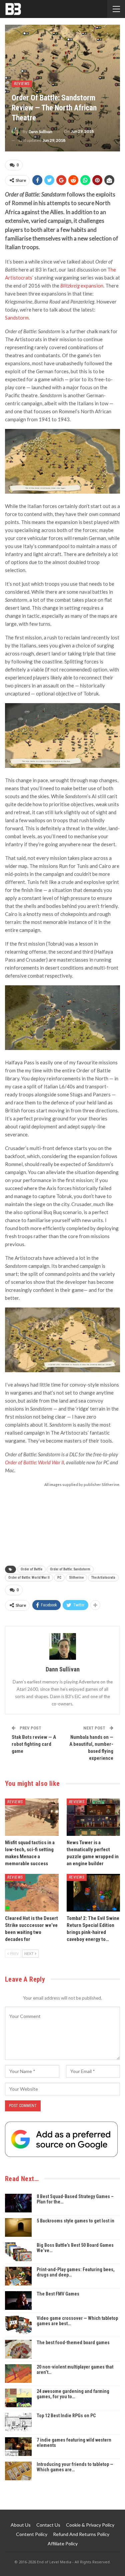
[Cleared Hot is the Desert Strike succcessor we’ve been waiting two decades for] (32, 1893)
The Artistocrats (103, 1578)
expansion (82, 286)
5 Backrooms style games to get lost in (75, 2221)
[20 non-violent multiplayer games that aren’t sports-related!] (18, 2374)
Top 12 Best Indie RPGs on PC (66, 2416)
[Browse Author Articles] (62, 1646)
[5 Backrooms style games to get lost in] (18, 2227)
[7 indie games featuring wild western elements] (18, 2447)
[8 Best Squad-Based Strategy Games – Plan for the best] (18, 2203)
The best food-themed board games (73, 2343)
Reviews (22, 84)
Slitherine (76, 1578)
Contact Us (48, 2525)
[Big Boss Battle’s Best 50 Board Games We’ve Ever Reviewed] (18, 2252)
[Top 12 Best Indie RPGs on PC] (18, 2422)
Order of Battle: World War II (34, 1462)
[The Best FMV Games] (18, 2300)
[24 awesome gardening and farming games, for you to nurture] (18, 2398)
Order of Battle (31, 1569)
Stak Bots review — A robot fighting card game (34, 1744)
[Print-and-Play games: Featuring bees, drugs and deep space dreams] (18, 2276)
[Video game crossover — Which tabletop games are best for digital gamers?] (18, 2325)
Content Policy (32, 2534)
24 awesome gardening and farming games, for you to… (73, 2394)
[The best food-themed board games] (18, 2349)
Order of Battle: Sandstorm (70, 1569)
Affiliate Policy (63, 2543)
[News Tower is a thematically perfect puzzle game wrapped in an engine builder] (93, 1817)
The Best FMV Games (58, 2294)
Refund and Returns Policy (81, 2534)
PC (59, 1578)
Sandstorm (17, 318)
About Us (21, 2525)
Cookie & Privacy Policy (90, 2525)
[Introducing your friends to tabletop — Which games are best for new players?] (18, 2471)
